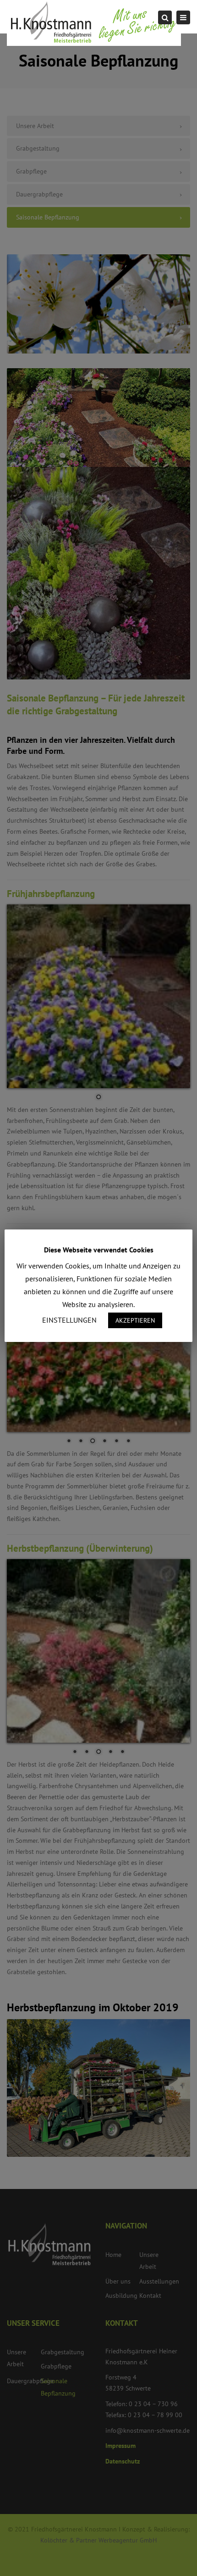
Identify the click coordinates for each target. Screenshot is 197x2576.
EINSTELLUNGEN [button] (69, 1320)
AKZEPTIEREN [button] (135, 1320)
